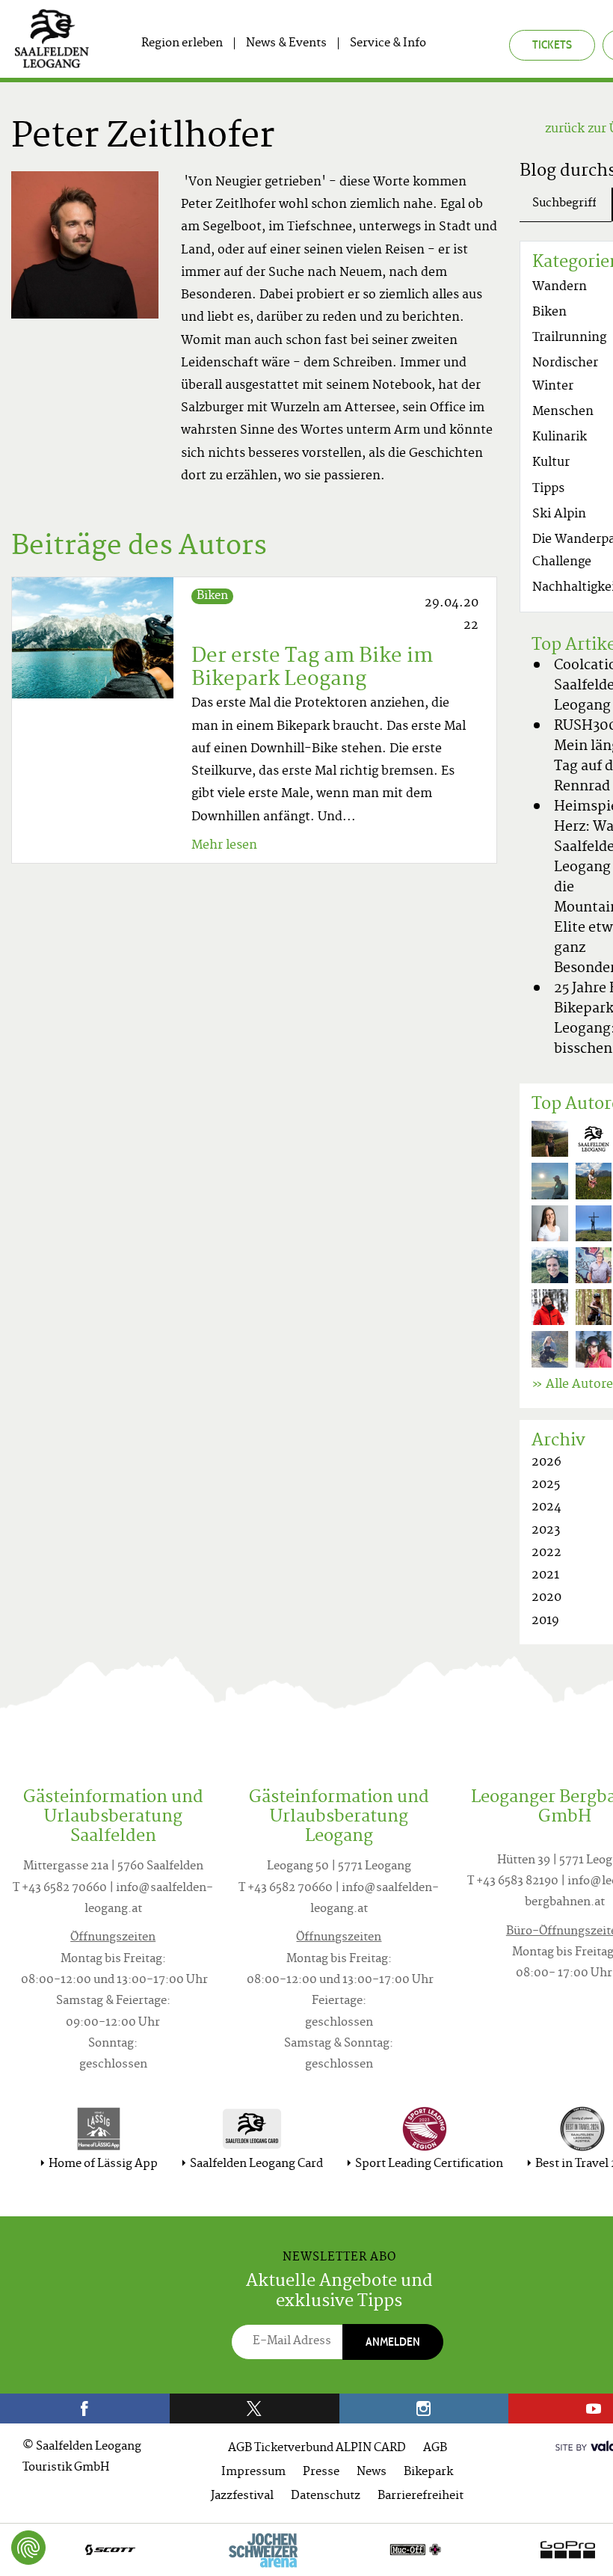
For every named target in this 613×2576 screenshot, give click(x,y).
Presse (321, 2472)
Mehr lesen (224, 846)
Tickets (552, 44)
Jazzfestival (242, 2496)
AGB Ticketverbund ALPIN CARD (317, 2449)
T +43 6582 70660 (60, 1888)
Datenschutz (326, 2496)
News (372, 2472)
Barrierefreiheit (421, 2496)
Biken (212, 596)
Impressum (253, 2472)
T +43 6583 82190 (513, 1882)
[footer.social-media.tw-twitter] (255, 2409)
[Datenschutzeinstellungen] (28, 2548)
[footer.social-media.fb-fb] (85, 2409)
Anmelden (393, 2342)
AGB (435, 2449)
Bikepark (428, 2472)
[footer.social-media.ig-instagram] (424, 2409)
